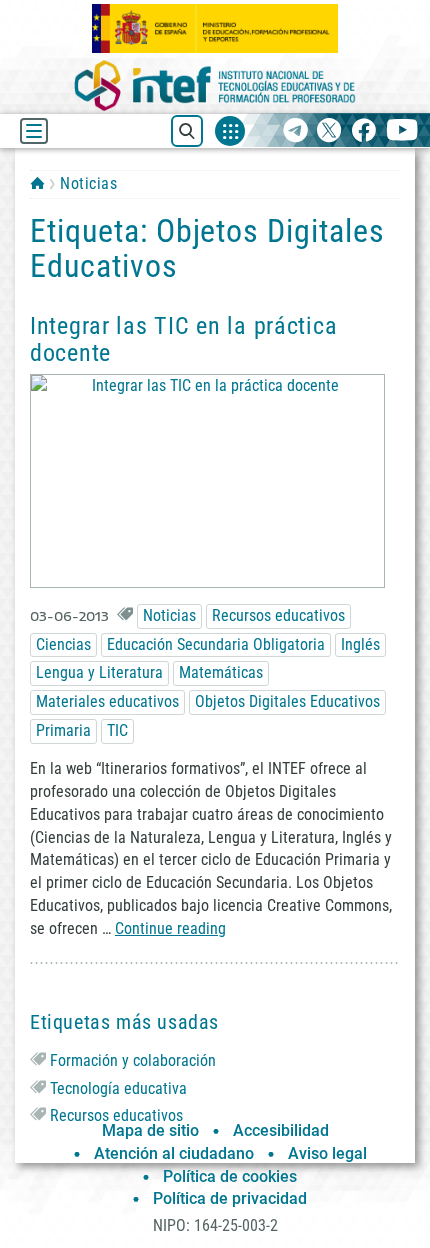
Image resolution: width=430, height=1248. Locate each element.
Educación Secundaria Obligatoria (216, 644)
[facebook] (363, 131)
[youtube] (402, 131)
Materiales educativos (107, 701)
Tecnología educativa (118, 1088)
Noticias (88, 183)
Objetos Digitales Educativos (287, 701)
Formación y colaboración (133, 1060)
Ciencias (63, 644)
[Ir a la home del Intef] (215, 85)
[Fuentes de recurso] (230, 131)
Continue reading (170, 928)
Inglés (360, 644)
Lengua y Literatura (99, 672)
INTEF (37, 183)
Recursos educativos (278, 615)
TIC (117, 730)
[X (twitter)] (329, 131)
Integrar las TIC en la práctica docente (183, 339)
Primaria (63, 730)
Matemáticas (221, 672)
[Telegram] (295, 131)
